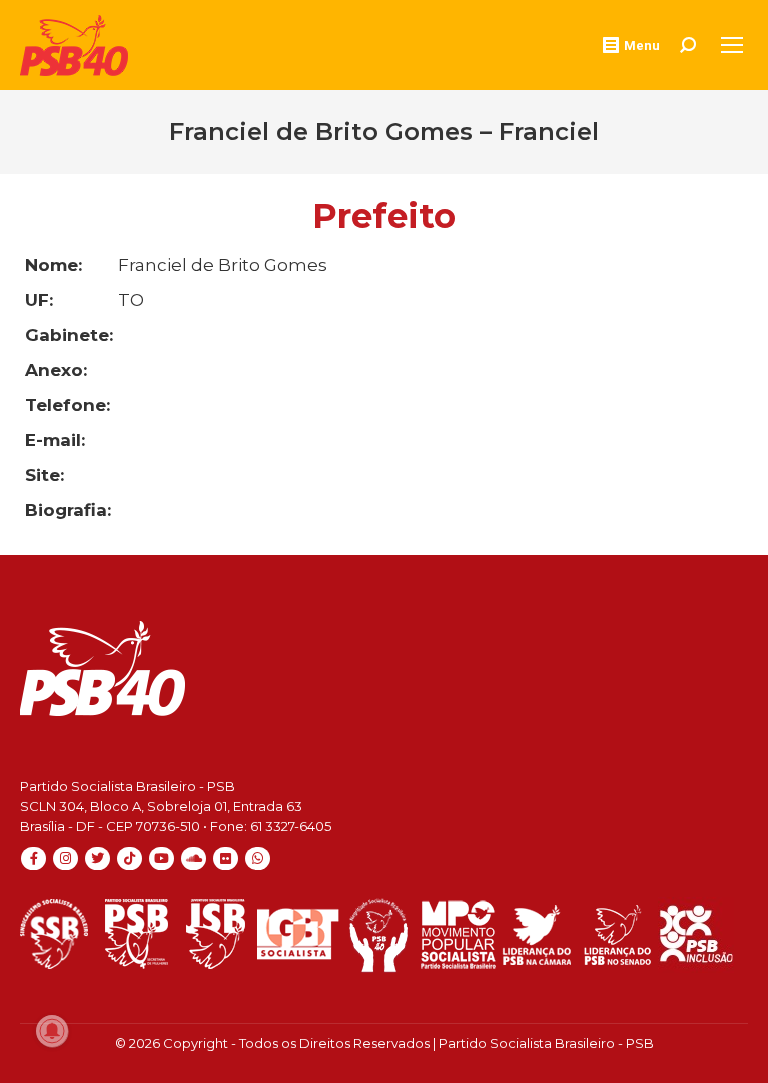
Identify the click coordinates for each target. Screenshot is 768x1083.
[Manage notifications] (52, 1031)
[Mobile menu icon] (732, 45)
